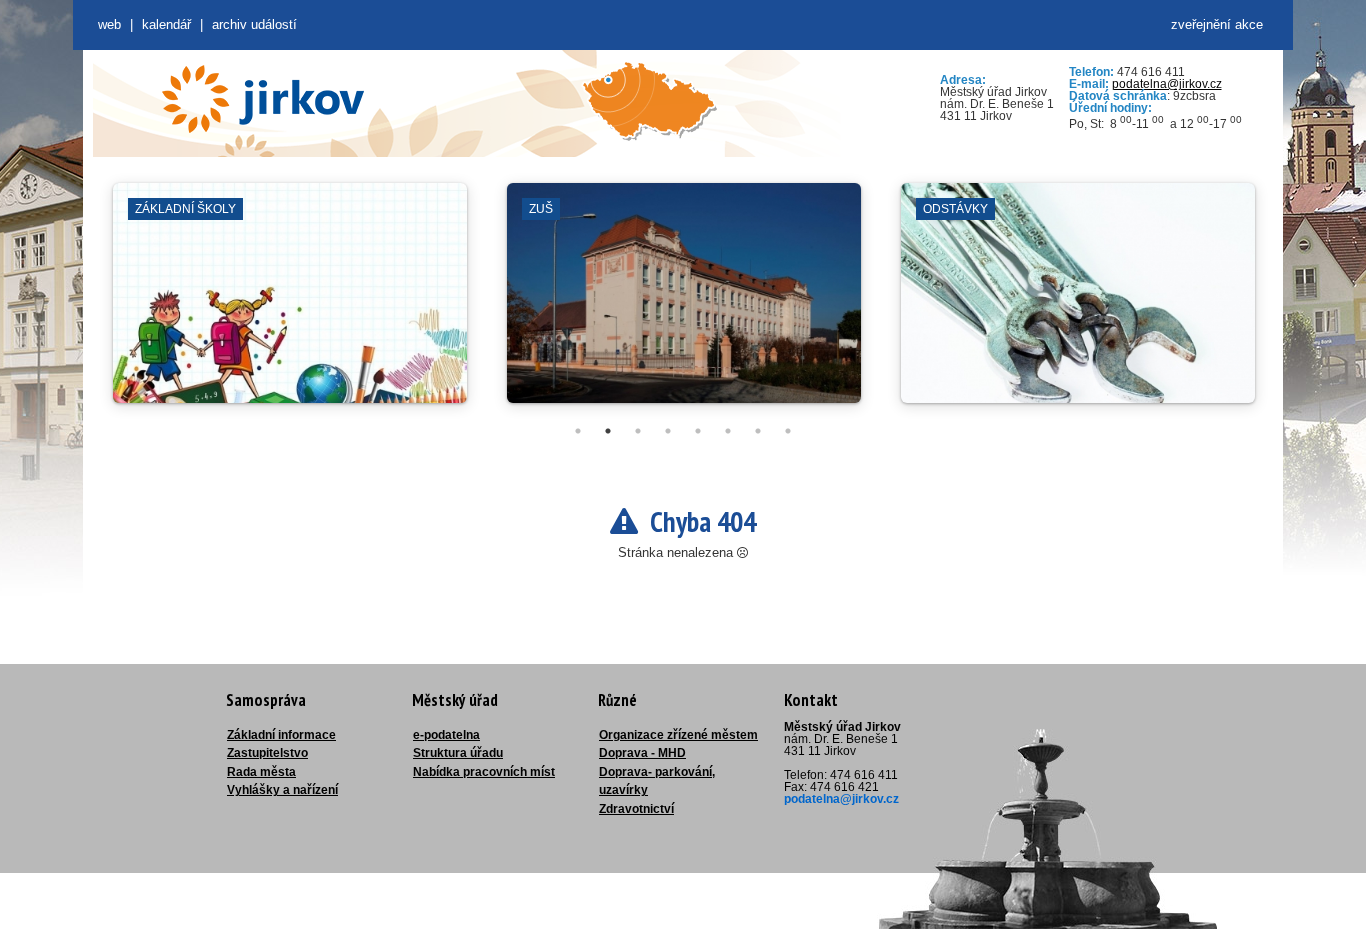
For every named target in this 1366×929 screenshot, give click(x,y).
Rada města (261, 772)
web (109, 24)
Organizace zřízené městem (678, 735)
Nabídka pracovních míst (484, 772)
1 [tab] (578, 431)
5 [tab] (698, 431)
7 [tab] (758, 431)
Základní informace (281, 735)
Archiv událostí (254, 24)
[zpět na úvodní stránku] (263, 99)
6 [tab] (728, 431)
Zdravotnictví (636, 809)
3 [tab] (638, 431)
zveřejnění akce (1217, 24)
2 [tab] (608, 431)
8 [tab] (788, 431)
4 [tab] (668, 431)
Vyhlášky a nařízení (282, 790)
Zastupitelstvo (267, 753)
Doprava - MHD (642, 753)
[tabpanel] (290, 303)
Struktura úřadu (458, 753)
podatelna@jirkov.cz (1167, 84)
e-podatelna (446, 735)
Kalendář (166, 24)
